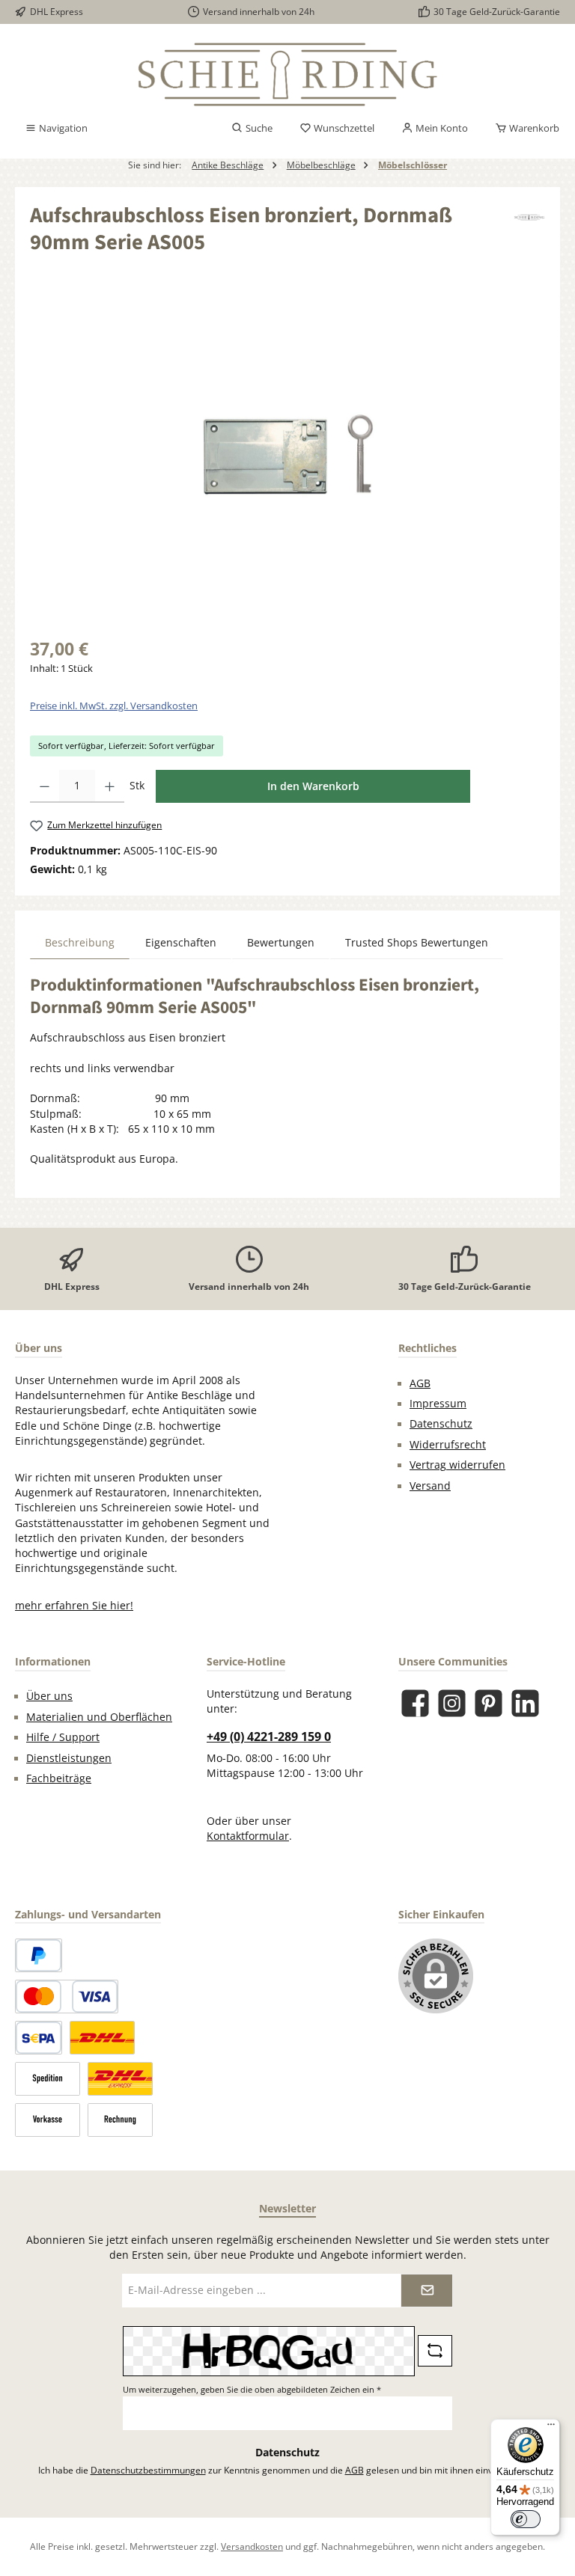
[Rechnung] (120, 2120)
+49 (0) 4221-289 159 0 (269, 1737)
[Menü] (551, 2428)
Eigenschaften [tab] (181, 943)
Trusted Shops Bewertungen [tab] (417, 943)
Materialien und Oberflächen (99, 1717)
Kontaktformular (248, 1836)
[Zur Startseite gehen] (287, 74)
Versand (430, 1486)
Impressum (438, 1404)
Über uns (49, 1696)
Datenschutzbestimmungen (148, 2470)
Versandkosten (252, 2546)
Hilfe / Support (63, 1737)
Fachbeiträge (59, 1778)
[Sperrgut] (48, 2079)
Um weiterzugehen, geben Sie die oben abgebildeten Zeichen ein (252, 2389)
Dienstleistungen (69, 1758)
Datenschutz (441, 1424)
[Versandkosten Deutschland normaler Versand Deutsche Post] (102, 2038)
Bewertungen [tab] (281, 943)
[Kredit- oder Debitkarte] (67, 1997)
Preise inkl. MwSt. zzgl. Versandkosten (114, 706)
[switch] (526, 2519)
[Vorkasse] (48, 2120)
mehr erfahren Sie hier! (74, 1606)
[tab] (80, 942)
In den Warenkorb (313, 786)
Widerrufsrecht (448, 1445)
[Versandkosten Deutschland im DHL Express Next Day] (120, 2079)
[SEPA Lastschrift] (39, 2038)
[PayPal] (39, 1955)
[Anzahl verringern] (45, 786)
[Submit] (427, 2291)
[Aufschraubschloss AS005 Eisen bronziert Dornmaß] (287, 457)
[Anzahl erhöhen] (110, 786)
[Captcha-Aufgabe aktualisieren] (435, 2351)
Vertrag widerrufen (457, 1465)
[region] (287, 457)
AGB (420, 1383)
